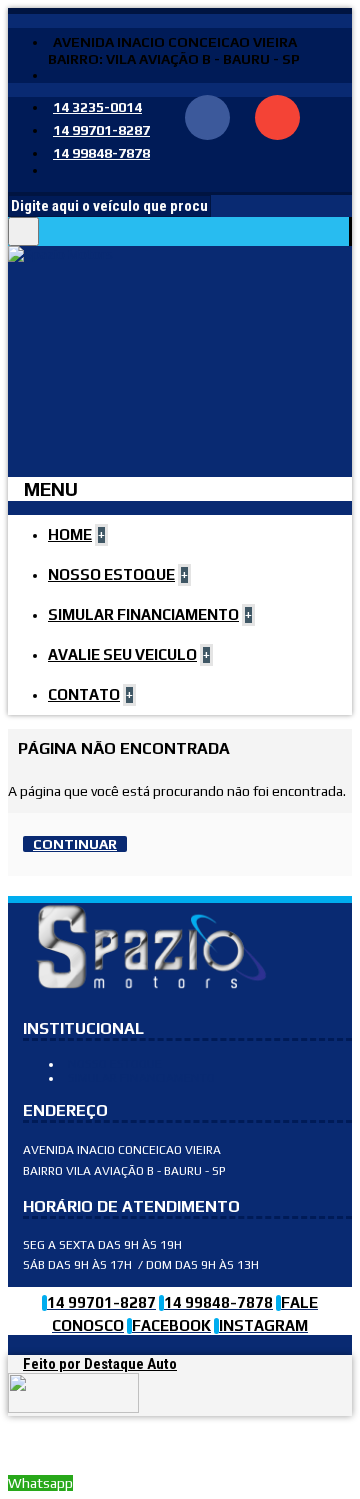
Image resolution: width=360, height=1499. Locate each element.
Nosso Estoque (115, 1064)
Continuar (75, 844)
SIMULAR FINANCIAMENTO (141, 1078)
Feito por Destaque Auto (100, 1364)
